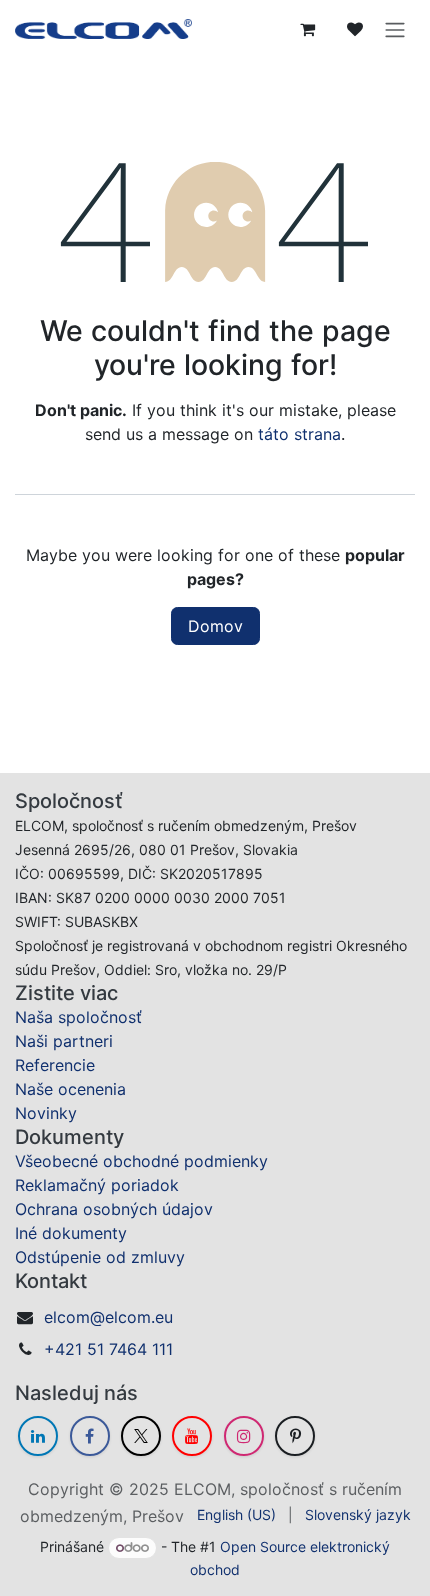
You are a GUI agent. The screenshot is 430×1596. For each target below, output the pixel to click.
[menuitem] (236, 1514)
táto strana (299, 434)
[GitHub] (295, 1436)
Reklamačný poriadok (97, 1185)
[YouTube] (192, 1436)
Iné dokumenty (71, 1233)
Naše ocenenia (70, 1089)
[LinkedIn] (38, 1436)
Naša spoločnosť (78, 1017)
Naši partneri (64, 1041)
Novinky (46, 1113)
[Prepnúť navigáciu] (395, 29)
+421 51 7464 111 (108, 1349)
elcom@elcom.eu (108, 1317)
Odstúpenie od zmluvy (100, 1257)
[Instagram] (244, 1436)
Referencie (55, 1065)
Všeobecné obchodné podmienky (141, 1161)
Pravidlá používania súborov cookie (215, 1540)
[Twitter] (141, 1436)
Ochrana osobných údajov (114, 1209)
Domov (215, 626)
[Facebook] (90, 1436)
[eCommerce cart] (307, 29)
